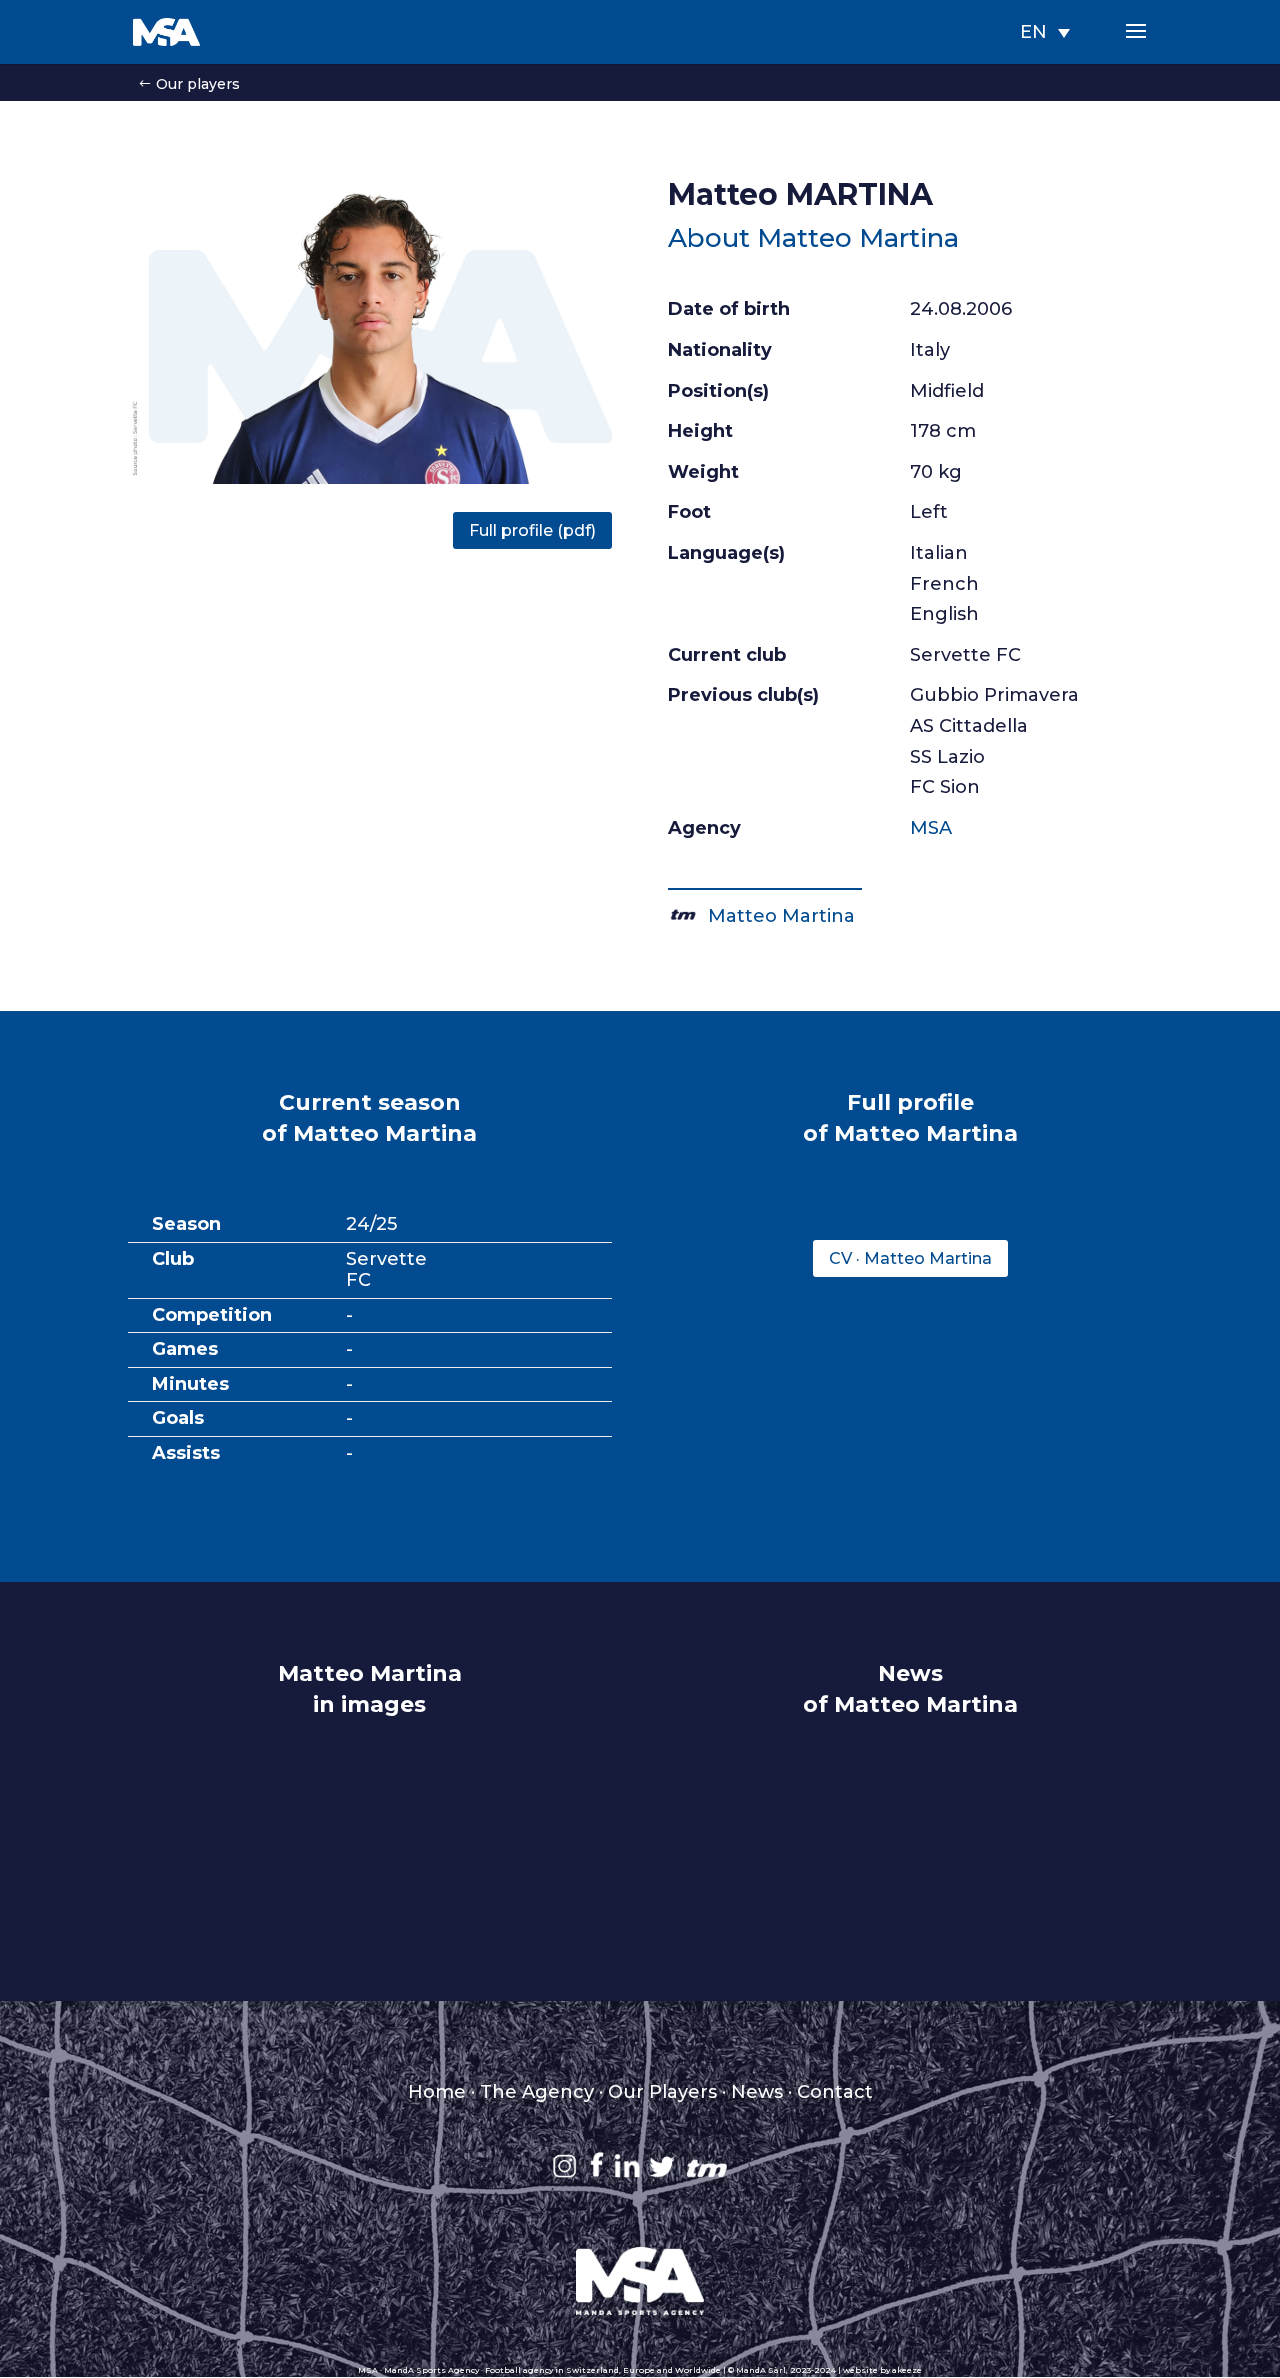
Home (437, 2092)
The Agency (537, 2092)
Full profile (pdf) (532, 530)
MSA (931, 828)
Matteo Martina (776, 916)
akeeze (907, 2370)
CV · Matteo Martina (910, 1258)
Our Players (662, 2092)
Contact (835, 2092)
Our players (198, 84)
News (757, 2092)
